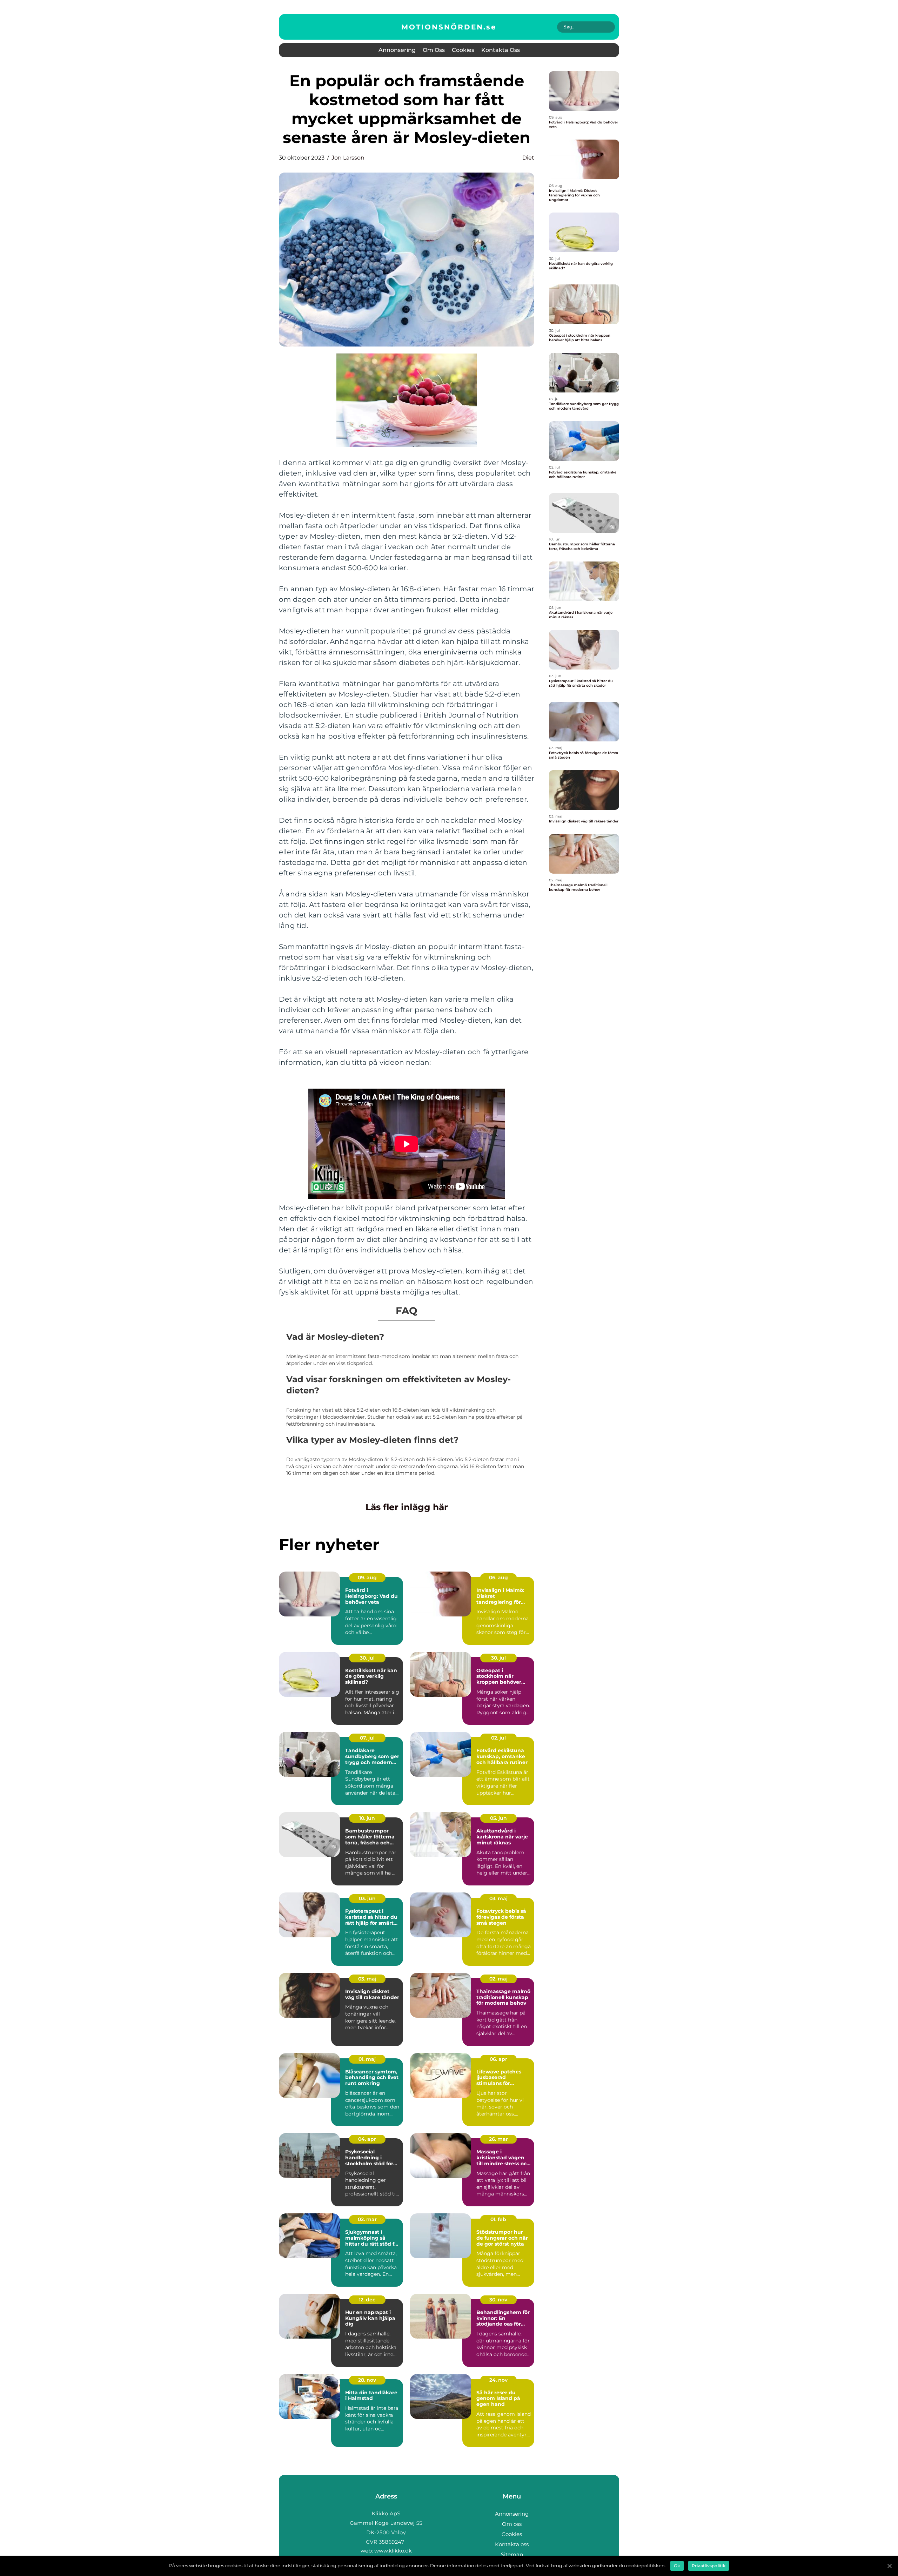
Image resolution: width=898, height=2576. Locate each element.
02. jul (498, 1738)
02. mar (367, 2219)
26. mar (498, 2139)
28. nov (367, 2380)
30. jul (367, 1658)
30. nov (498, 2300)
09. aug (367, 1578)
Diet (528, 158)
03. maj (498, 1898)
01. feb (498, 2219)
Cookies (463, 50)
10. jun (367, 1818)
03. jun (367, 1898)
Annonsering (397, 50)
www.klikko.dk (393, 2551)
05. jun (498, 1818)
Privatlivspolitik (709, 2566)
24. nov (498, 2380)
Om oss (434, 50)
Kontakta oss (501, 50)
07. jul (367, 1738)
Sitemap (512, 2554)
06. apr (498, 2059)
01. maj (367, 2059)
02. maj (498, 1979)
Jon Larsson (348, 158)
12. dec (367, 2300)
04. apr (367, 2139)
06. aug (498, 1578)
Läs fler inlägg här (407, 1507)
